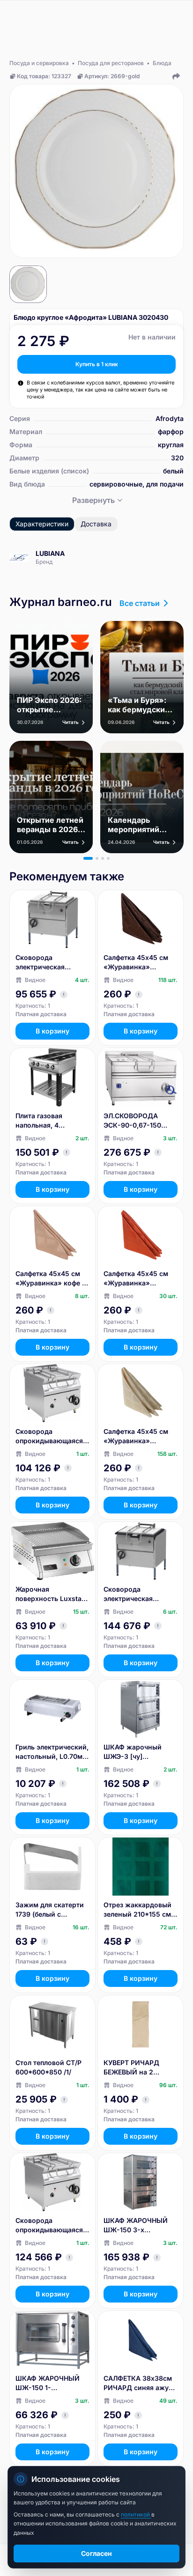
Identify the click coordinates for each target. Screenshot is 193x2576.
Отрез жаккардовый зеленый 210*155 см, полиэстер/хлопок (138, 1910)
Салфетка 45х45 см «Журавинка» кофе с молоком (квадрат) (51, 1279)
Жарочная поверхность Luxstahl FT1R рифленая (52, 1594)
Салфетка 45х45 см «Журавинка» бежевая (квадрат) (136, 1436)
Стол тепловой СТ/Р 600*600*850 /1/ (48, 2067)
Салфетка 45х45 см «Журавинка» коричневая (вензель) (140, 963)
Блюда (162, 63)
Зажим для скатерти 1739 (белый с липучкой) (50, 1910)
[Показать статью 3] (103, 858)
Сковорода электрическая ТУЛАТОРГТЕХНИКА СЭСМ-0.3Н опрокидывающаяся (49, 963)
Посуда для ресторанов (111, 63)
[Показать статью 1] (88, 858)
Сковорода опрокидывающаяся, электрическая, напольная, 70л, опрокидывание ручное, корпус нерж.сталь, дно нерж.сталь (50, 2225)
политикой (136, 2514)
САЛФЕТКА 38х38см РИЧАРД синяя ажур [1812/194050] (138, 2383)
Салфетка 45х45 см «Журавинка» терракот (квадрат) (136, 1279)
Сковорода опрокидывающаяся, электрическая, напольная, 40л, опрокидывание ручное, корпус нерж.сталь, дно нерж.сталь (50, 1436)
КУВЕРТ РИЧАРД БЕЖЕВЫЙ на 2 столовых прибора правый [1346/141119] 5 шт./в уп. (138, 2068)
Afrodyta (170, 418)
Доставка (96, 524)
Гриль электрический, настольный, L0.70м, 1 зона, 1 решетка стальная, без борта (52, 1752)
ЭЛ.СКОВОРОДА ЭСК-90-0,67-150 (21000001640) (132, 1121)
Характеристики (42, 524)
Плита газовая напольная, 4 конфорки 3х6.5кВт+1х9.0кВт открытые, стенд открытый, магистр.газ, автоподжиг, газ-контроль (46, 1121)
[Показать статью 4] (108, 858)
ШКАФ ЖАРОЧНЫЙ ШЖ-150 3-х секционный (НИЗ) (136, 2225)
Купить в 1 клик (97, 364)
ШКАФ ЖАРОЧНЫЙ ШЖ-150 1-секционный (48, 2383)
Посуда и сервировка (39, 63)
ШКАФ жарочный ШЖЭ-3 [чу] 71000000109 (133, 1752)
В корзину (52, 1031)
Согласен (96, 2553)
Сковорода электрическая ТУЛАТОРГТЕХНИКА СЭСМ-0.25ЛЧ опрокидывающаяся (137, 1594)
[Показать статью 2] (97, 858)
